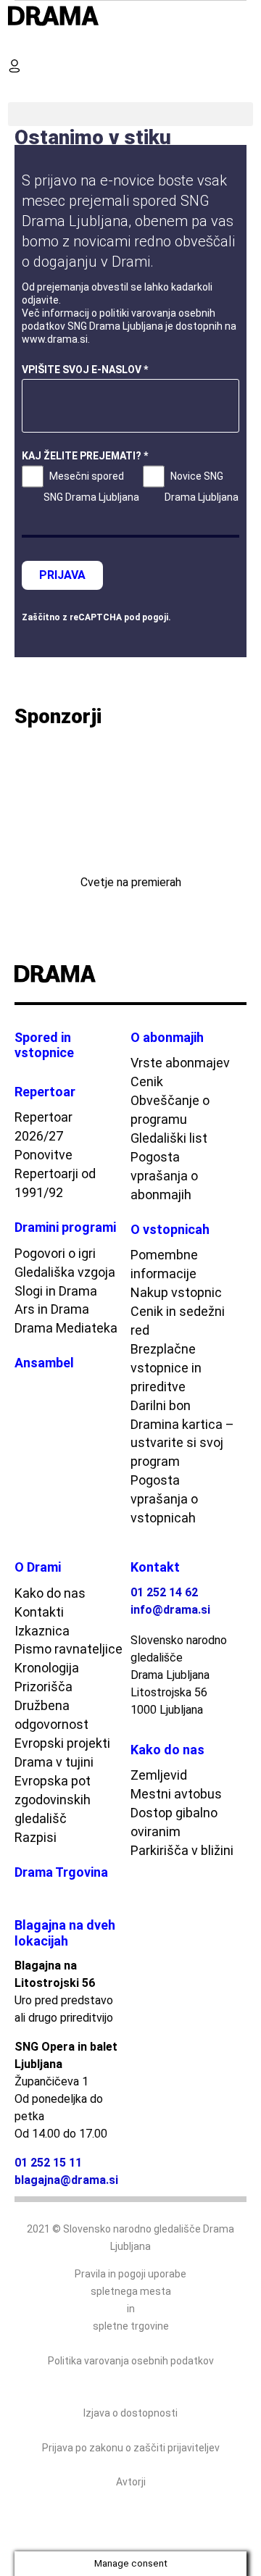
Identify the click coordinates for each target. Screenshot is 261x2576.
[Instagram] (221, 975)
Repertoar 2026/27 (43, 1126)
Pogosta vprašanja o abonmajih (164, 1176)
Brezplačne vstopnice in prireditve (166, 1368)
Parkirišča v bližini (182, 1850)
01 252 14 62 (164, 1592)
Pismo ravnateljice (69, 1649)
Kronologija (47, 1668)
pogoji (155, 617)
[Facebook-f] (183, 975)
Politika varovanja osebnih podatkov (131, 2361)
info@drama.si (170, 1610)
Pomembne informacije (164, 1264)
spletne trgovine (131, 2326)
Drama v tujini (54, 1762)
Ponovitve (43, 1155)
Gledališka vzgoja (65, 1272)
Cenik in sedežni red (178, 1321)
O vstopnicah (170, 1229)
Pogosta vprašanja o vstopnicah (164, 1499)
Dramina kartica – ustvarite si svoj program (182, 1443)
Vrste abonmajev (180, 1063)
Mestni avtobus (176, 1794)
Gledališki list (169, 1138)
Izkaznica (42, 1631)
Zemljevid (159, 1775)
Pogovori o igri (55, 1253)
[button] (20, 42)
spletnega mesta (131, 2291)
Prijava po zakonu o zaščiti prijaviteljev (131, 2448)
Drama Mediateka (66, 1328)
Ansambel (44, 1363)
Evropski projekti (62, 1743)
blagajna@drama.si (66, 2180)
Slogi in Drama (56, 1291)
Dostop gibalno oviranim (174, 1822)
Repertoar (45, 1092)
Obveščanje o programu (170, 1110)
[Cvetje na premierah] (130, 805)
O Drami (38, 1567)
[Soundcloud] (240, 975)
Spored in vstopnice (44, 1045)
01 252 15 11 (48, 2163)
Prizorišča (43, 1687)
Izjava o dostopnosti (130, 2413)
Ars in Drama (52, 1309)
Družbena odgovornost (51, 1715)
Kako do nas (50, 1593)
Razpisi (36, 1837)
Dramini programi (65, 1227)
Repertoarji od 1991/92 (55, 1183)
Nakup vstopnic (176, 1292)
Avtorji (131, 2482)
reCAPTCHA (96, 617)
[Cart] (20, 90)
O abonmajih (167, 1037)
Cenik (147, 1081)
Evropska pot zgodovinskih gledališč (53, 1800)
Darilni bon (161, 1405)
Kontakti (39, 1612)
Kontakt (155, 1567)
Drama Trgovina (61, 1872)
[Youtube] (202, 975)
